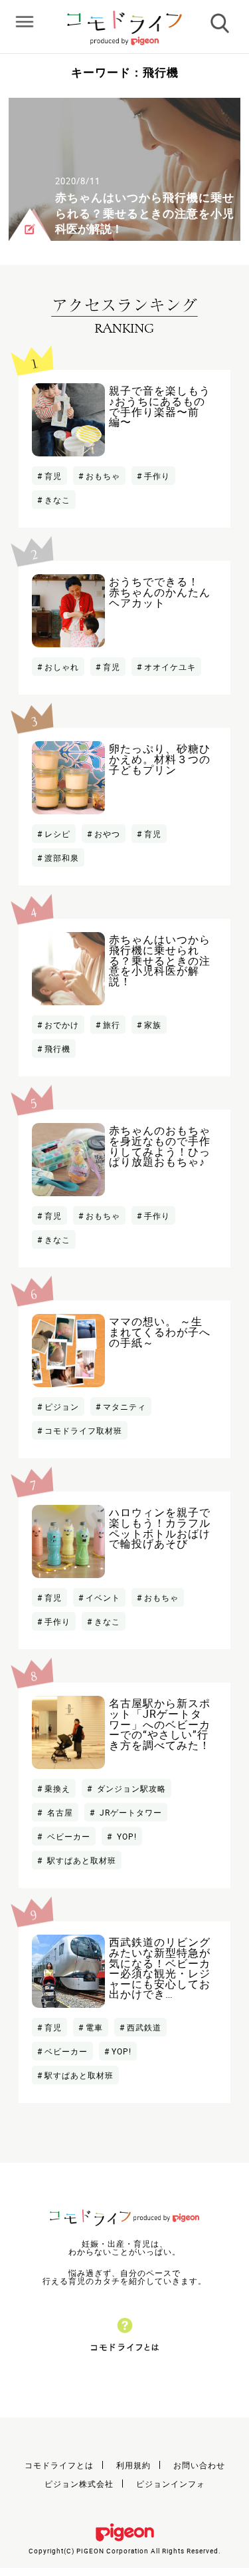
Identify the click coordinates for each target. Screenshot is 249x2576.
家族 (153, 1025)
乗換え (57, 1788)
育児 (53, 476)
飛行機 (57, 1048)
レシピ (57, 834)
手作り (157, 476)
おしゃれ (62, 667)
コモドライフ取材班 (83, 1430)
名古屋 (59, 1812)
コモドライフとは (59, 2465)
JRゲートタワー (129, 1812)
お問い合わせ (199, 2465)
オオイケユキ (170, 667)
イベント (103, 1597)
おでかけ (62, 1025)
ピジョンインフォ (171, 2484)
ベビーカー (67, 1836)
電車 (94, 2027)
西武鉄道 (144, 2027)
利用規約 (133, 2465)
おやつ (107, 834)
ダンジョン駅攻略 (130, 1788)
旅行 (112, 1025)
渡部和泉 (62, 858)
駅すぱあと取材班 (80, 1860)
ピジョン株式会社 (79, 2484)
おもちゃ (103, 476)
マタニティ (124, 1406)
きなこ (57, 500)
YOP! (125, 1836)
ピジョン (62, 1406)
